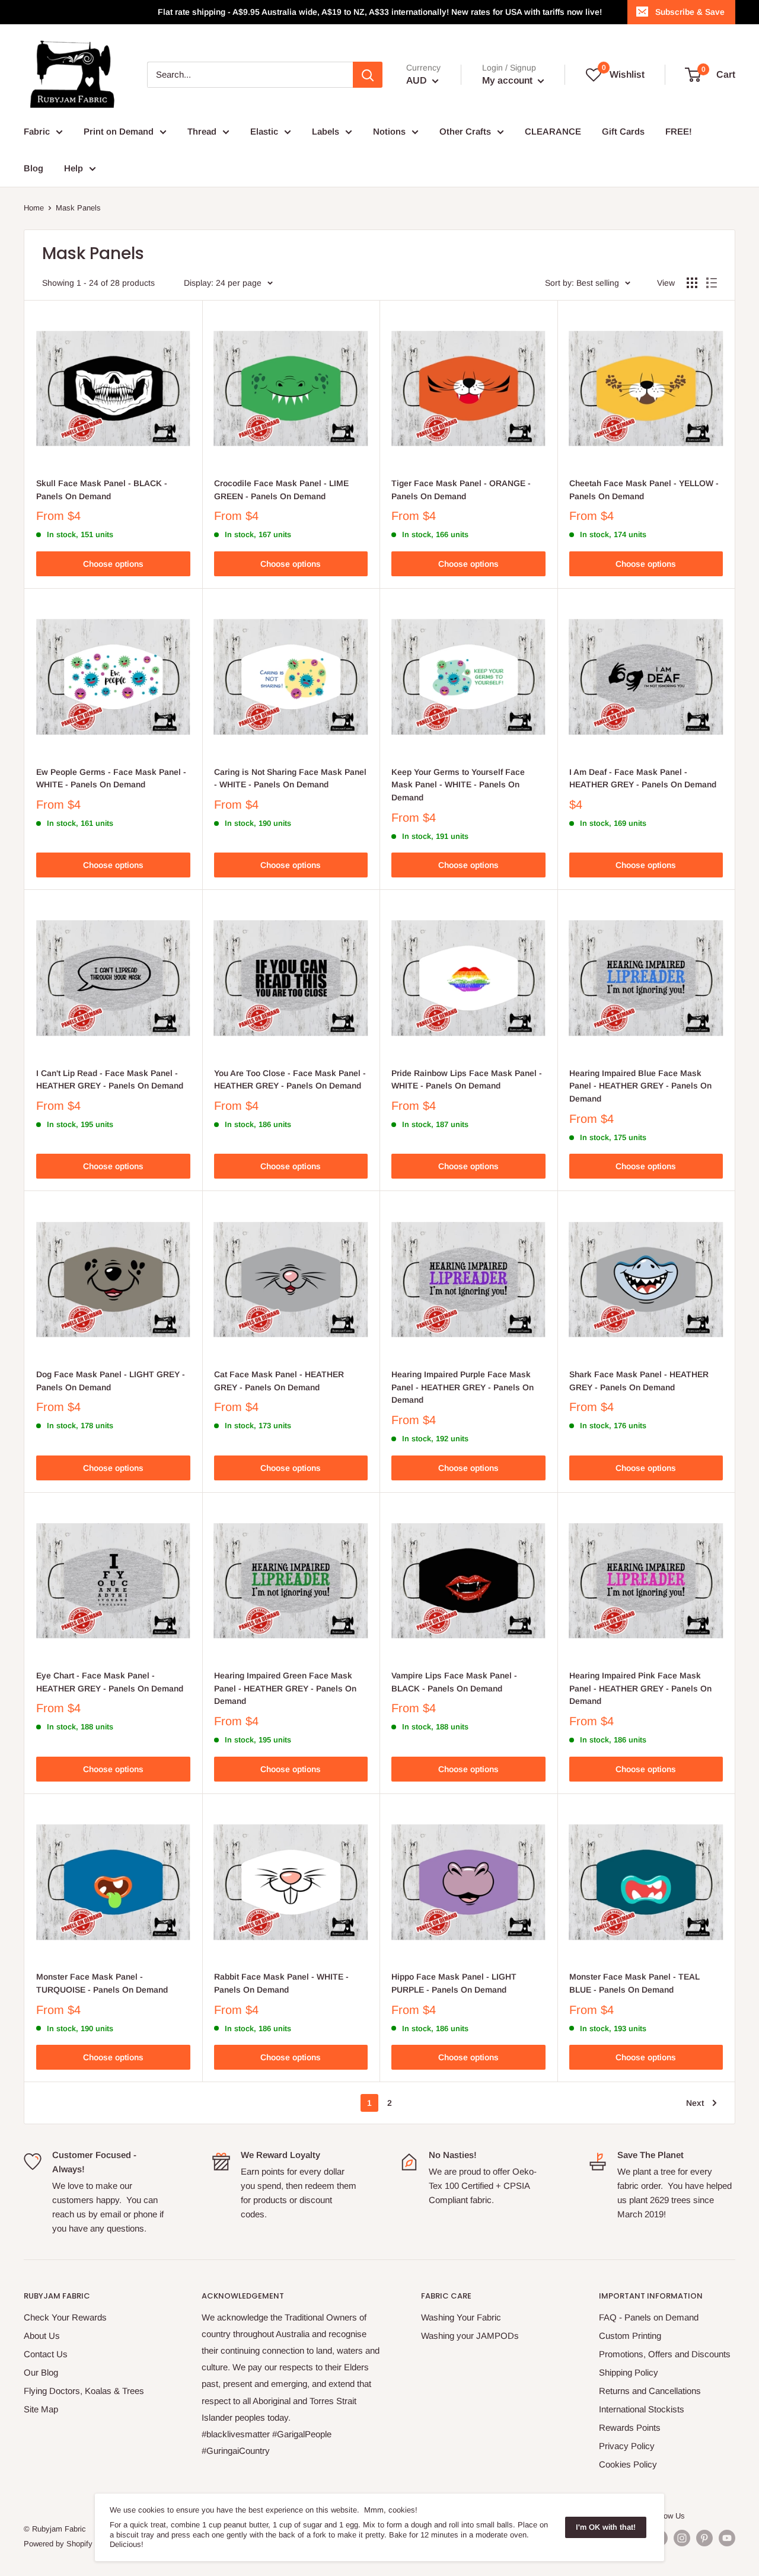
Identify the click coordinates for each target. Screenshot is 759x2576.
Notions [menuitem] (389, 131)
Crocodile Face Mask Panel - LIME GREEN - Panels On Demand (281, 490)
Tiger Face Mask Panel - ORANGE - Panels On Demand (461, 490)
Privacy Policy (627, 2446)
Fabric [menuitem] (37, 131)
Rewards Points (630, 2427)
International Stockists (642, 2409)
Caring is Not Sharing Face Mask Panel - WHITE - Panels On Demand (290, 778)
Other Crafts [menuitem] (465, 131)
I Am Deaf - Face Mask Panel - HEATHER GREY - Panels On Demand (643, 778)
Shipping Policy (629, 2372)
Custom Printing (630, 2336)
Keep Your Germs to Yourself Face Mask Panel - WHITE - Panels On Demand (458, 785)
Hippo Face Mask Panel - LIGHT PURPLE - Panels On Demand (454, 1983)
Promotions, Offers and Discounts (665, 2354)
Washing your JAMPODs (470, 2336)
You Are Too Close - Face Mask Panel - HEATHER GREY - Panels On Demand (290, 1080)
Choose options (113, 564)
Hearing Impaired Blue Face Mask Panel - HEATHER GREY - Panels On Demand (640, 1086)
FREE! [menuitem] (679, 131)
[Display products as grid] (692, 283)
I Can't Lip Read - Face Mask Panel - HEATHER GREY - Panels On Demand (110, 1080)
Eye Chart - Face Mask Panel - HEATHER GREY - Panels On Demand (110, 1682)
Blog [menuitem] (34, 168)
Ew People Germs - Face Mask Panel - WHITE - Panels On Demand (111, 778)
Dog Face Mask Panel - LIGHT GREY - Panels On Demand (111, 1381)
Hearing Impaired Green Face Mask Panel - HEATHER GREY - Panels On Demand (285, 1688)
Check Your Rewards (65, 2317)
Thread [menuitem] (202, 131)
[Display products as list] (712, 283)
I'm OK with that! (606, 2527)
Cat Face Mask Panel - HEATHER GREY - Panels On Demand (279, 1381)
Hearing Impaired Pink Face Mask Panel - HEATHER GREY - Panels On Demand (640, 1688)
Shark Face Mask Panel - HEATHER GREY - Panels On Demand (639, 1381)
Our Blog (41, 2372)
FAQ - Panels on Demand (649, 2317)
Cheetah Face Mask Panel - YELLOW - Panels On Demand (644, 490)
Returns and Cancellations (650, 2391)
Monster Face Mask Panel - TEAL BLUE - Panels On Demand (634, 1983)
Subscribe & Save (690, 12)
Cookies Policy (628, 2464)
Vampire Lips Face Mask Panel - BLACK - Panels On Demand (454, 1682)
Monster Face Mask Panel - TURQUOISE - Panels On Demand (102, 1983)
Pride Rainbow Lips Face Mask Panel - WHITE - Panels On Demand (467, 1080)
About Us (42, 2336)
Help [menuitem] (74, 168)
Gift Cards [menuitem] (623, 131)
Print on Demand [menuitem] (119, 131)
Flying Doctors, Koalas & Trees (84, 2391)
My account (508, 80)
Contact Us (46, 2354)
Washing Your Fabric (461, 2317)
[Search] (368, 75)
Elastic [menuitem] (264, 131)
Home (34, 208)
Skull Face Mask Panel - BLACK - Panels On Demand (102, 490)
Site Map (41, 2409)
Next (695, 2103)
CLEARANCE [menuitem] (553, 131)
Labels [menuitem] (326, 131)
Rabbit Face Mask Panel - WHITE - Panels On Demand (281, 1983)
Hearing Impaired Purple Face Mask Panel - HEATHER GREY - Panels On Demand (463, 1387)
